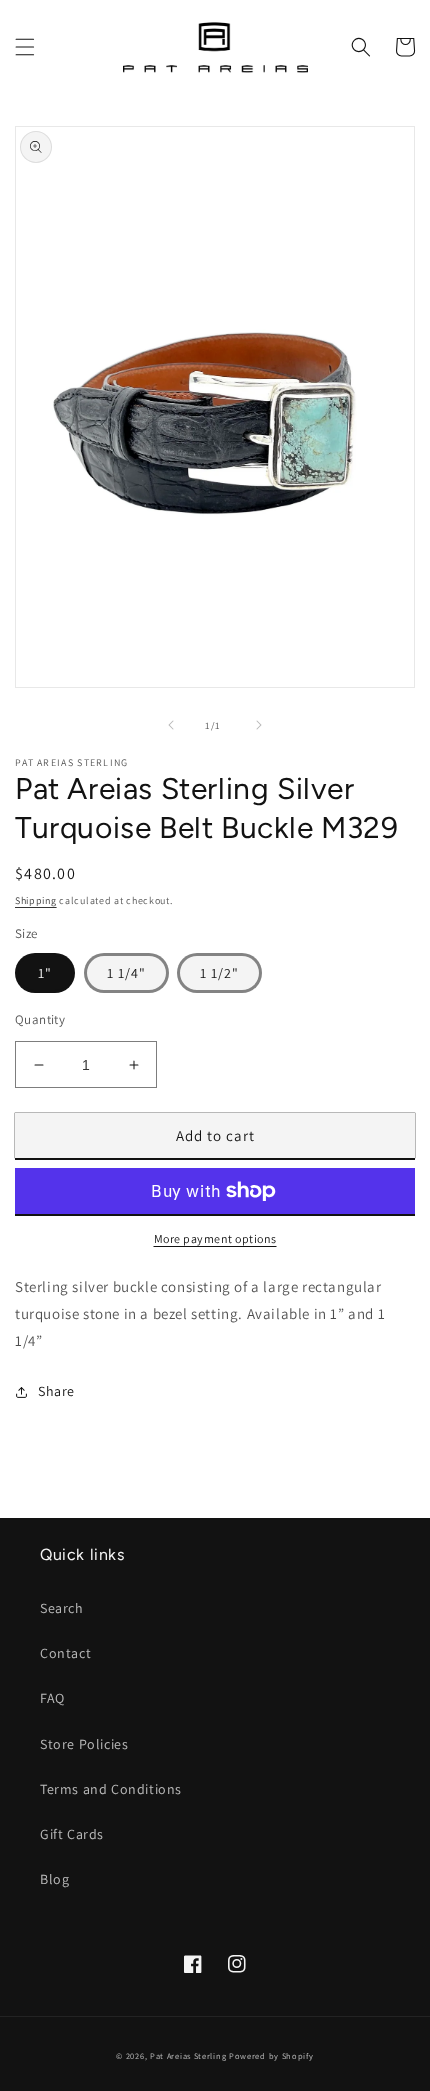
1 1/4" (126, 973)
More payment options (215, 1238)
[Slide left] (171, 725)
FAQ (52, 1698)
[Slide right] (259, 725)
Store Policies (84, 1744)
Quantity (40, 1019)
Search (62, 1608)
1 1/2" (219, 973)
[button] (25, 47)
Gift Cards (72, 1834)
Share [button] (56, 1391)
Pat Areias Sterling (188, 2055)
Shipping (36, 900)
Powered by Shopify (271, 2055)
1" (45, 973)
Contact (65, 1653)
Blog (54, 1879)
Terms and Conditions (111, 1789)
